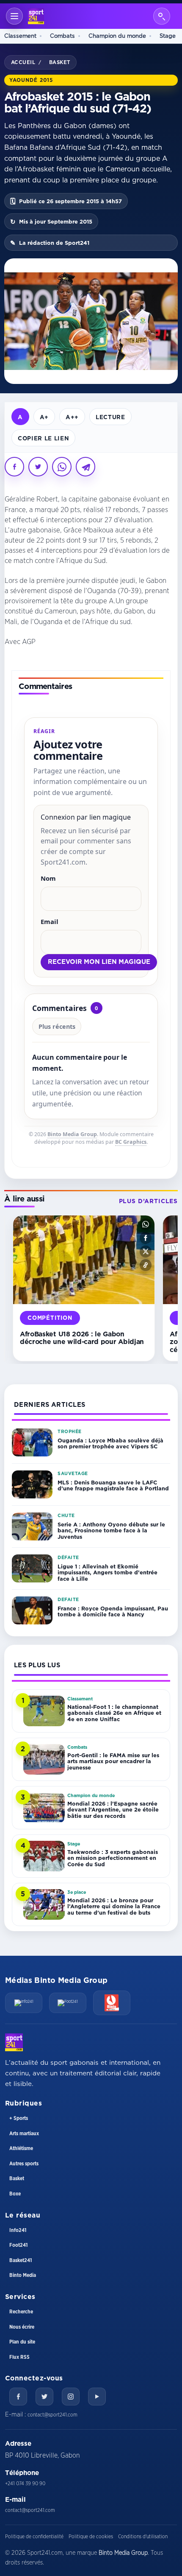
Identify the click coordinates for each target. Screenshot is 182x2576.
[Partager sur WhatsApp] (62, 467)
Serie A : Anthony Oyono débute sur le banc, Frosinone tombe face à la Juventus (111, 1530)
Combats (62, 36)
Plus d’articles (148, 1201)
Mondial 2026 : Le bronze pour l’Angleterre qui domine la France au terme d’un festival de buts (114, 1906)
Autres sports (24, 2164)
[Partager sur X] (38, 467)
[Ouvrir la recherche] (162, 16)
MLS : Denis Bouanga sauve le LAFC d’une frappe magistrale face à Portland (113, 1485)
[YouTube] (97, 2397)
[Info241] (24, 2003)
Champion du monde (117, 36)
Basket (60, 62)
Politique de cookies (91, 2537)
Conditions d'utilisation (143, 2537)
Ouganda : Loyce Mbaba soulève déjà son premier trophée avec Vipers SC (110, 1443)
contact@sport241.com (52, 2415)
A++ (72, 417)
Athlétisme (21, 2148)
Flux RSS (19, 2357)
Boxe (15, 2194)
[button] (146, 1224)
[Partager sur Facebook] (14, 467)
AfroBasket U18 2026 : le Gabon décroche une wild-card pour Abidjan (82, 1338)
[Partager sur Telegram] (85, 467)
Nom (48, 878)
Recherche (21, 2312)
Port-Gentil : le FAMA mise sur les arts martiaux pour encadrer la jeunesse (113, 1761)
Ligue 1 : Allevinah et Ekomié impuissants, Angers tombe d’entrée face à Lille (108, 1572)
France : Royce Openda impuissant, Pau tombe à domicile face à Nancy (113, 1611)
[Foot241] (68, 2003)
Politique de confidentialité (34, 2537)
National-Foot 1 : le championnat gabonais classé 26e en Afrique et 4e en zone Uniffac (114, 1713)
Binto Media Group (72, 1134)
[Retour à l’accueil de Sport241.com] (36, 16)
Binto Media (23, 2275)
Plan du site (22, 2342)
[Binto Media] (112, 2003)
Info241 (18, 2230)
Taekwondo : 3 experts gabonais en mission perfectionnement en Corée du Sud (113, 1858)
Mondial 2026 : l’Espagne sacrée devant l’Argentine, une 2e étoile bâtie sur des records (113, 1810)
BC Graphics (131, 1142)
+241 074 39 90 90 (25, 2484)
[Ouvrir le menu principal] (14, 16)
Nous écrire (22, 2327)
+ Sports (19, 2118)
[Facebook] (18, 2397)
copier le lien (43, 438)
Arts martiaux (24, 2134)
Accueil (23, 62)
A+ (44, 417)
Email (50, 921)
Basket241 (21, 2260)
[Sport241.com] (14, 2042)
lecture (110, 417)
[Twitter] (44, 2397)
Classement (20, 36)
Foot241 (18, 2245)
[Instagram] (71, 2397)
